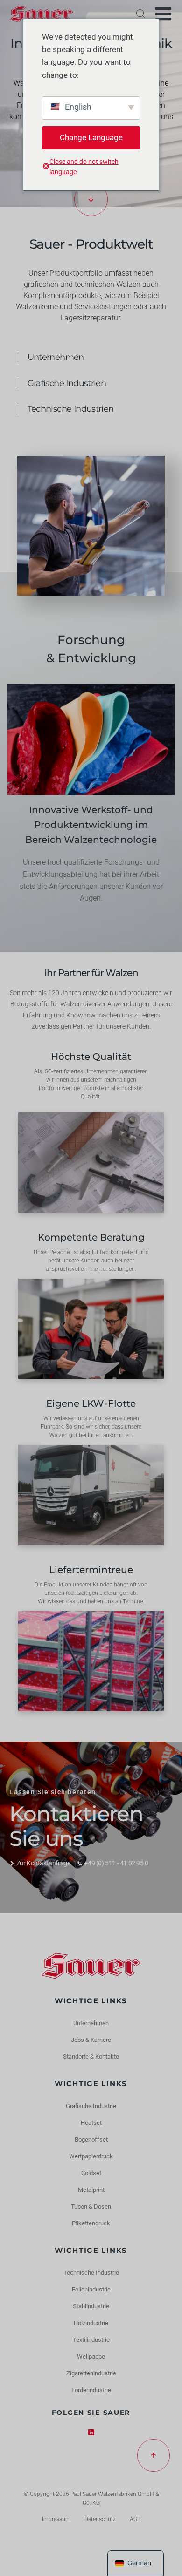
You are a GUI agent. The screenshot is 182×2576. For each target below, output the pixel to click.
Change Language (91, 137)
